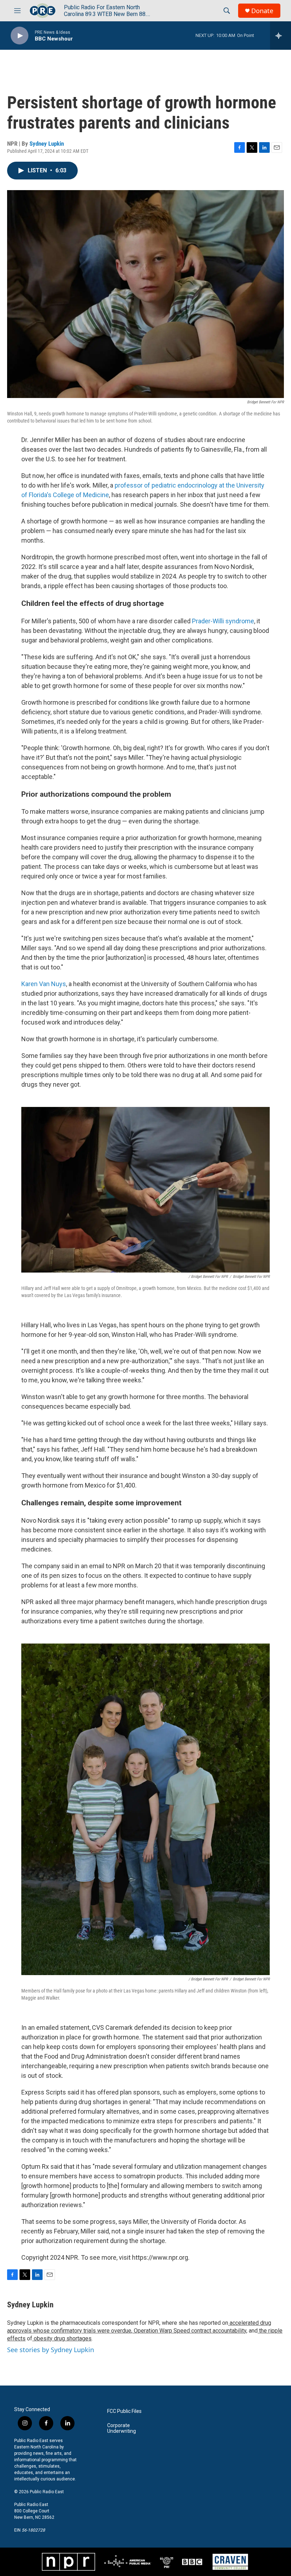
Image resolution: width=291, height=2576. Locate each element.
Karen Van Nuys (44, 984)
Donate (262, 11)
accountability (229, 2331)
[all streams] (281, 36)
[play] (20, 36)
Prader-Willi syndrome (223, 621)
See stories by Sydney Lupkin (51, 2350)
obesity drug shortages (62, 2338)
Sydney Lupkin (47, 144)
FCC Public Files (124, 2411)
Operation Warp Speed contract (172, 2331)
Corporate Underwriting (122, 2428)
